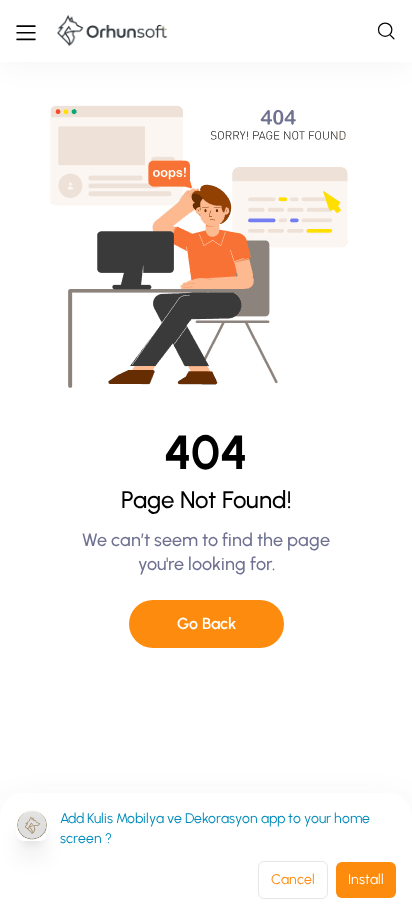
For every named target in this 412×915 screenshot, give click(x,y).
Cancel (293, 879)
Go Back (206, 623)
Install (366, 879)
